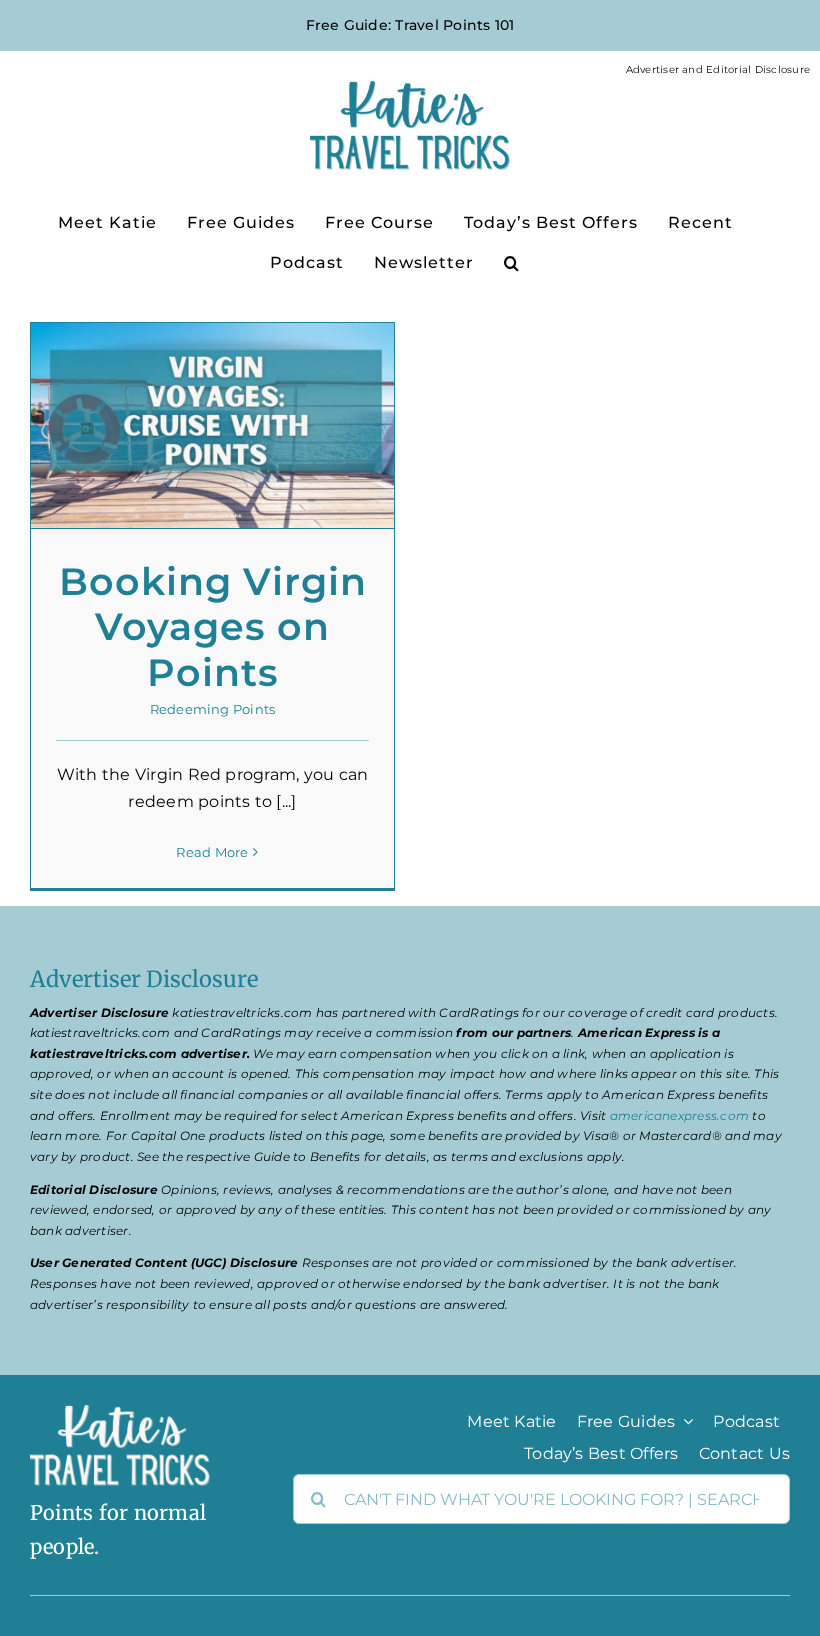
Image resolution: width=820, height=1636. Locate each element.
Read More (212, 852)
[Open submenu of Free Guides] (684, 1421)
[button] (512, 261)
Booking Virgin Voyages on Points (213, 627)
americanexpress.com (680, 1115)
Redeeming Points (213, 709)
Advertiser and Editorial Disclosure (718, 69)
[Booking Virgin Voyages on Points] (212, 425)
